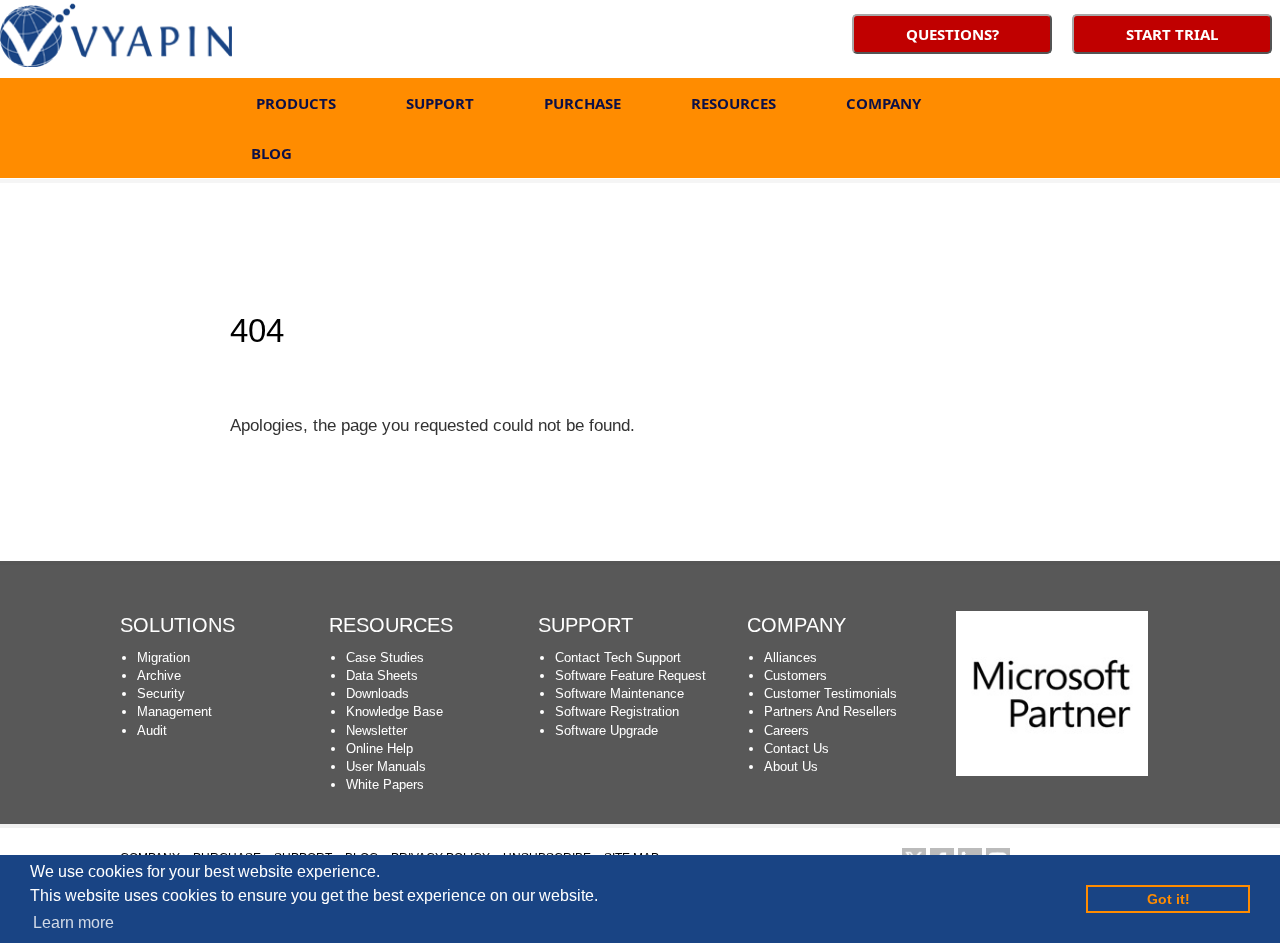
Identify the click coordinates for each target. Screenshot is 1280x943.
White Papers (385, 784)
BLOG (271, 153)
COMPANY (883, 103)
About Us (791, 766)
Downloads (377, 693)
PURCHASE (582, 103)
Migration (163, 657)
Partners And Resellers (830, 711)
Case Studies (385, 657)
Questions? (952, 34)
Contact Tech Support (618, 657)
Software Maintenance (619, 693)
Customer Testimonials (830, 693)
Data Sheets (382, 675)
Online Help (379, 748)
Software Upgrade (606, 730)
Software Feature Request (630, 675)
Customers (795, 675)
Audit (152, 730)
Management (174, 711)
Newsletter (376, 730)
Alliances (790, 657)
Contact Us (796, 748)
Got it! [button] (1168, 899)
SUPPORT (440, 103)
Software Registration (617, 711)
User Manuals (386, 766)
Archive (159, 675)
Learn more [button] (73, 922)
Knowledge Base (394, 711)
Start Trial (1172, 34)
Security (161, 693)
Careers (786, 730)
